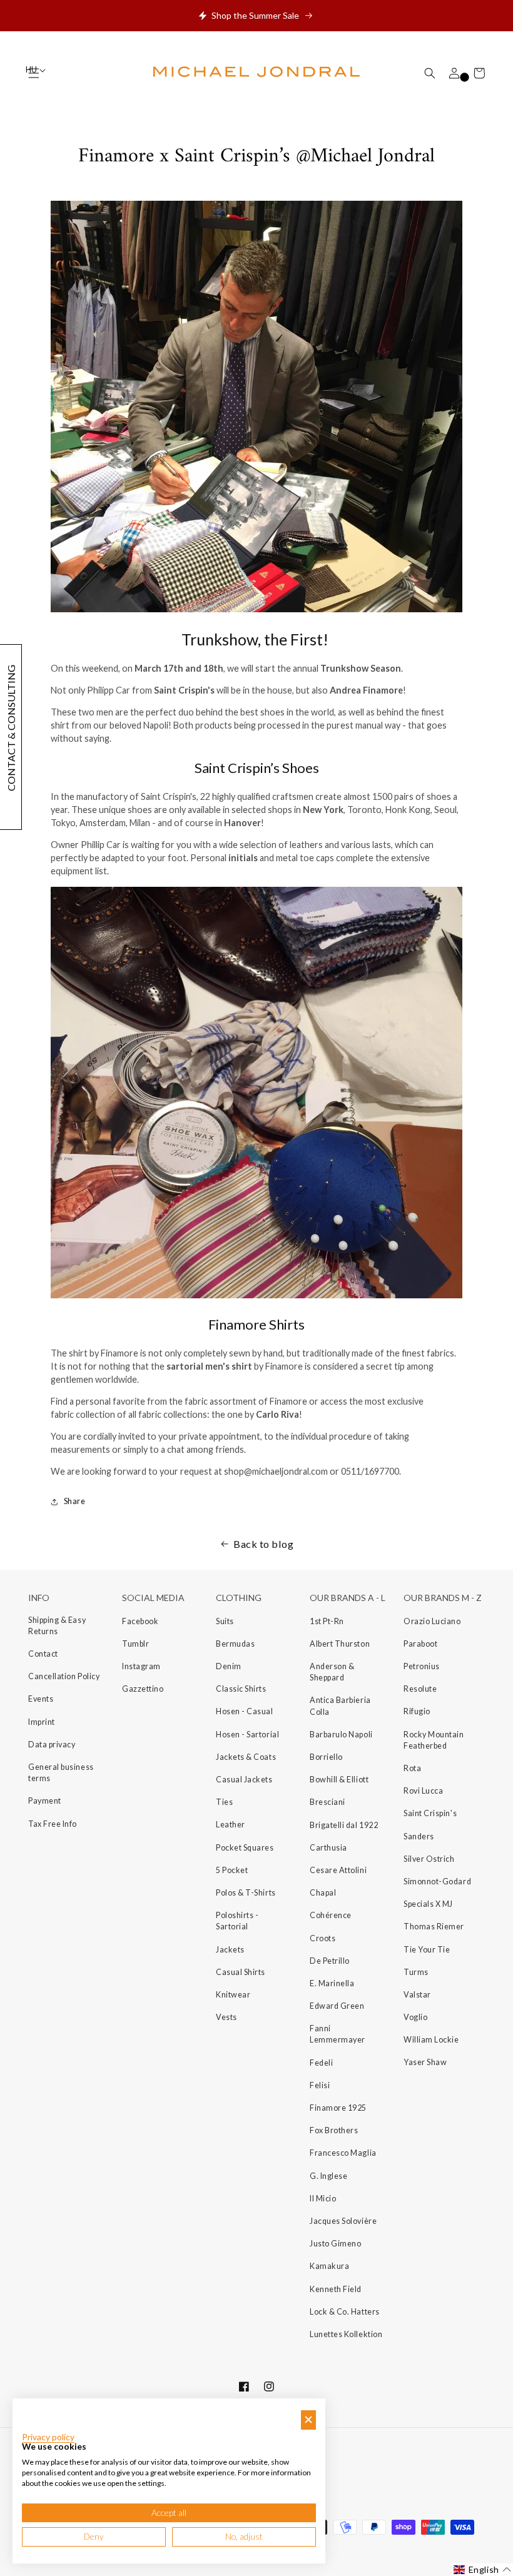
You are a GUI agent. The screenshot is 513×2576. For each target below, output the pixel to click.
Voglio (415, 2017)
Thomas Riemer (434, 1927)
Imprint (42, 1722)
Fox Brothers (334, 2130)
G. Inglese (328, 2176)
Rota (412, 1768)
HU (32, 70)
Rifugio (417, 1711)
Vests (226, 2017)
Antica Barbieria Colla (340, 1706)
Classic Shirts (241, 1689)
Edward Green (337, 2006)
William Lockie (431, 2040)
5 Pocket (232, 1870)
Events (41, 1699)
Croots (323, 1938)
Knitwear (233, 1995)
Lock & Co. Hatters (345, 2312)
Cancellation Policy (64, 1676)
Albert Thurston (340, 1644)
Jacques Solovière (343, 2221)
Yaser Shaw (425, 2062)
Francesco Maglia (343, 2153)
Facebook (140, 1621)
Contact (43, 1654)
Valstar (417, 1995)
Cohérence (331, 1915)
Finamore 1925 (338, 2108)
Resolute (420, 1689)
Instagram (141, 1666)
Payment (45, 1801)
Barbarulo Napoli (341, 1735)
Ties (224, 1802)
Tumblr (135, 1644)
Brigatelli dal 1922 (344, 1825)
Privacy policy (48, 2437)
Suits (225, 1621)
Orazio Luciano (432, 1621)
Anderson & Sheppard (332, 1672)
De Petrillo (330, 1961)
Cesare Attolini (338, 1870)
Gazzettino (143, 1689)
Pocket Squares (245, 1848)
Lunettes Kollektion (346, 2334)
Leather (231, 1825)
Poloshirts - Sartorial (237, 1921)
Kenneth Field (336, 2289)
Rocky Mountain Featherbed (434, 1740)
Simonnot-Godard (437, 1881)
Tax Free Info (53, 1824)
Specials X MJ (428, 1904)
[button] (430, 73)
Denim (229, 1666)
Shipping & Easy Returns (57, 1626)
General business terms (61, 1773)
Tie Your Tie (427, 1950)
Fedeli (321, 2063)
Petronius (422, 1666)
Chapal (323, 1893)
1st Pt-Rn (327, 1621)
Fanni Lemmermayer (338, 2034)
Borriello (326, 1757)
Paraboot (420, 1644)
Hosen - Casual (245, 1711)
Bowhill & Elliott (339, 1780)
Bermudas (235, 1644)
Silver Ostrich (429, 1859)
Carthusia (328, 1848)
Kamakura (329, 2266)
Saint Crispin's (430, 1813)
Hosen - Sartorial (247, 1735)
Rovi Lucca (423, 1791)
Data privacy (52, 1745)
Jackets (230, 1950)
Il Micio (323, 2199)
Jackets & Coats (246, 1757)
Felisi (320, 2085)
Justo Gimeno (335, 2244)
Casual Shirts (241, 1972)
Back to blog (263, 1544)
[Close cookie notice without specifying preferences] (308, 2420)
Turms (416, 1972)
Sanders (419, 1836)
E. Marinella (332, 1983)
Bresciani (328, 1802)
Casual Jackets (244, 1780)
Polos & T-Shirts (246, 1893)
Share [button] (74, 1501)
